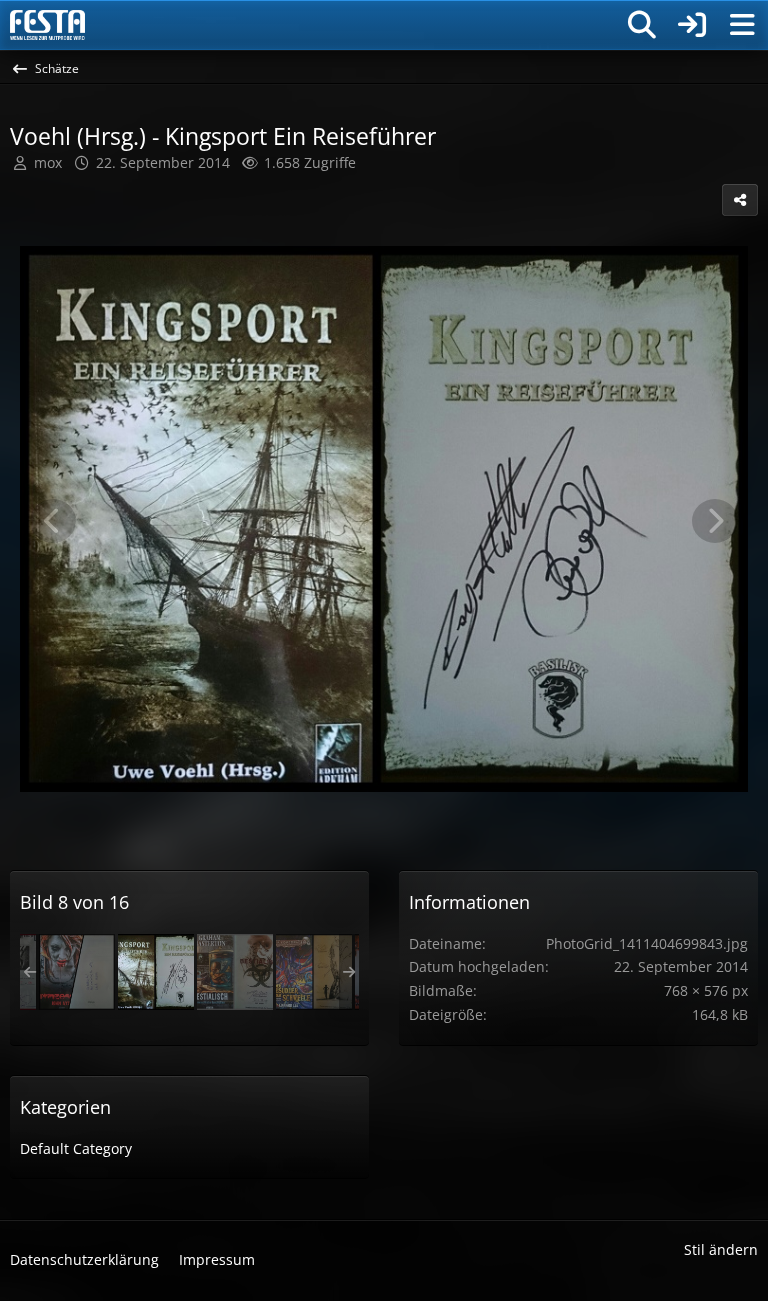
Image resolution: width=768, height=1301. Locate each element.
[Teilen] (740, 200)
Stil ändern (721, 1249)
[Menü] (742, 25)
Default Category (76, 1148)
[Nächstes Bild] (715, 521)
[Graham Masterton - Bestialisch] (235, 972)
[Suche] (642, 25)
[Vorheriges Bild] (53, 521)
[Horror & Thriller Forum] (47, 25)
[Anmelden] (692, 25)
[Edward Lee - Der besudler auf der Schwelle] (314, 972)
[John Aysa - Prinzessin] (77, 972)
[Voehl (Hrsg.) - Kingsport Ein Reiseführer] (156, 972)
